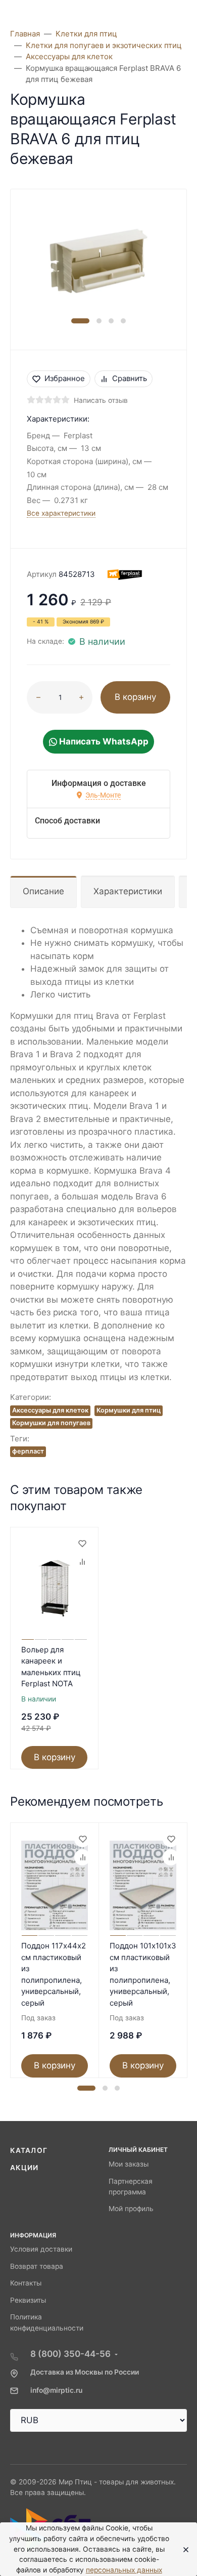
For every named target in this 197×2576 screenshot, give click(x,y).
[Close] (183, 2549)
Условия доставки (41, 2249)
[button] (80, 321)
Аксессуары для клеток (50, 1410)
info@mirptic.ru (56, 2390)
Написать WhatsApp (103, 741)
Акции (24, 2168)
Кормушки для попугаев (51, 1423)
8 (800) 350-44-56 (70, 2354)
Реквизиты (28, 2300)
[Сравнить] (82, 1562)
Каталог (29, 2150)
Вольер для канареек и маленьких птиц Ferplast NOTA (51, 1667)
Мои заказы (129, 2164)
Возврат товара (37, 2266)
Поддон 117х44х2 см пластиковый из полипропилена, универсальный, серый (54, 1974)
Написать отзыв (101, 400)
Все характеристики (61, 513)
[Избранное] (82, 1544)
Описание (43, 891)
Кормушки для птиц (129, 1410)
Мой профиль (131, 2209)
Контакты (26, 2283)
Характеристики (128, 891)
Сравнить (130, 378)
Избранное (65, 378)
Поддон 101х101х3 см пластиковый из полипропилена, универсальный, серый (143, 1974)
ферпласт (28, 1451)
